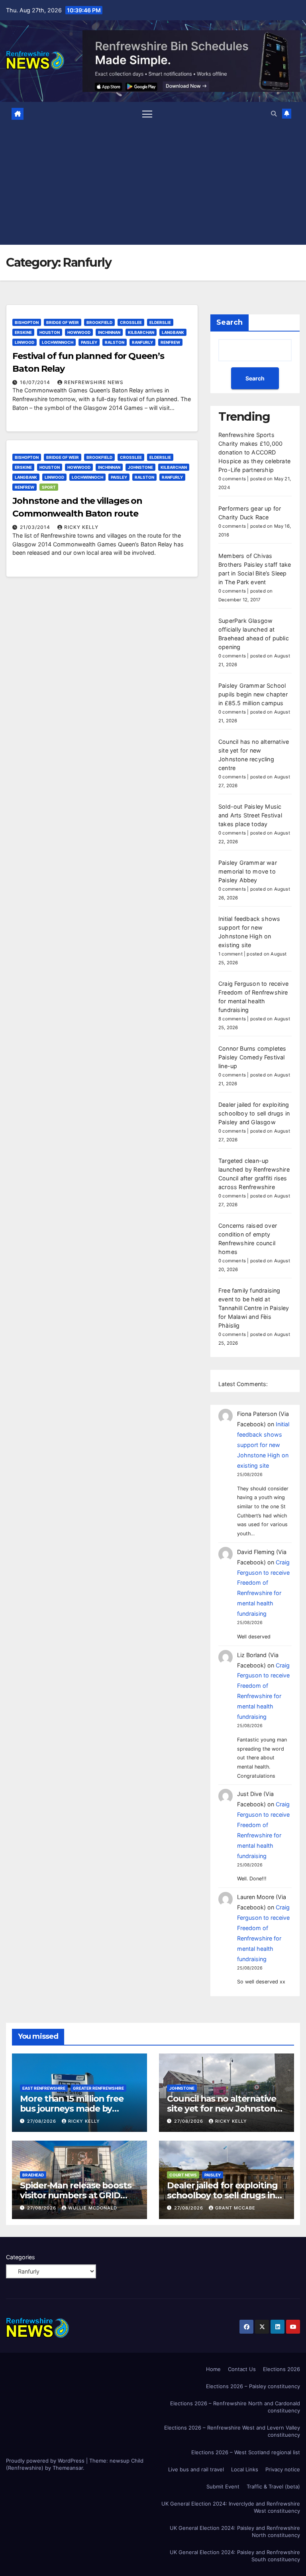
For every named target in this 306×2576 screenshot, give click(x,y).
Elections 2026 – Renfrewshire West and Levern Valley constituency (232, 2431)
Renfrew (170, 342)
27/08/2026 (42, 2121)
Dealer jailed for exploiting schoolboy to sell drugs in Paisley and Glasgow (254, 1113)
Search (229, 322)
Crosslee (131, 322)
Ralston (115, 342)
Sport (49, 487)
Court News (183, 2175)
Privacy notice (283, 2469)
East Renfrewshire (44, 2088)
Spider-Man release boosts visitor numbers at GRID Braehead (76, 2195)
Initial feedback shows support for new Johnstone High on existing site (263, 1445)
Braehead (33, 2175)
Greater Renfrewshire (98, 2088)
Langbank (173, 332)
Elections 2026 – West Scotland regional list (246, 2452)
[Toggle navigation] (147, 114)
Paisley (89, 342)
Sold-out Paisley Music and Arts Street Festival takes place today (250, 815)
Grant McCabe (235, 2208)
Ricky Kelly (81, 527)
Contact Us (242, 2369)
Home (213, 2369)
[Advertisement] (153, 182)
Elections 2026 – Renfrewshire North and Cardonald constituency (235, 2407)
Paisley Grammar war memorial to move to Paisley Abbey (248, 871)
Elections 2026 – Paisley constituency (253, 2386)
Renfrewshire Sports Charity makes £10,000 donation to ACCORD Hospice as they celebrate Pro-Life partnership (254, 452)
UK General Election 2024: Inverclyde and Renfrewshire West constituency (231, 2507)
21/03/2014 (36, 527)
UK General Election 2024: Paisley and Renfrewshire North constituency (235, 2531)
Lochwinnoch (58, 342)
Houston (50, 332)
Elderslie (160, 322)
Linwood (25, 342)
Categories (21, 2257)
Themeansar (68, 2468)
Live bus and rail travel (196, 2469)
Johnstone (140, 467)
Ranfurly (142, 342)
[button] (274, 114)
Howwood (79, 332)
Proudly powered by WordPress (46, 2461)
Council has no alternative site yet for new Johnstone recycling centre (224, 2108)
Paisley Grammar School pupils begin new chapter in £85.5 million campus (253, 694)
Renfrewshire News (94, 382)
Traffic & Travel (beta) (273, 2486)
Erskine (23, 332)
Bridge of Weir (63, 322)
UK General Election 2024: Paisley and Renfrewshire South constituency (235, 2556)
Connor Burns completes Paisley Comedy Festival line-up (252, 1057)
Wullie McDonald (93, 2208)
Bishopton (27, 322)
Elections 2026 (281, 2369)
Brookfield (99, 322)
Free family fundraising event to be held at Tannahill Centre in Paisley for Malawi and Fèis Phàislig (254, 1308)
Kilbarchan (141, 332)
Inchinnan (109, 332)
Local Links (245, 2469)
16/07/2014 (36, 382)
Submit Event (223, 2486)
